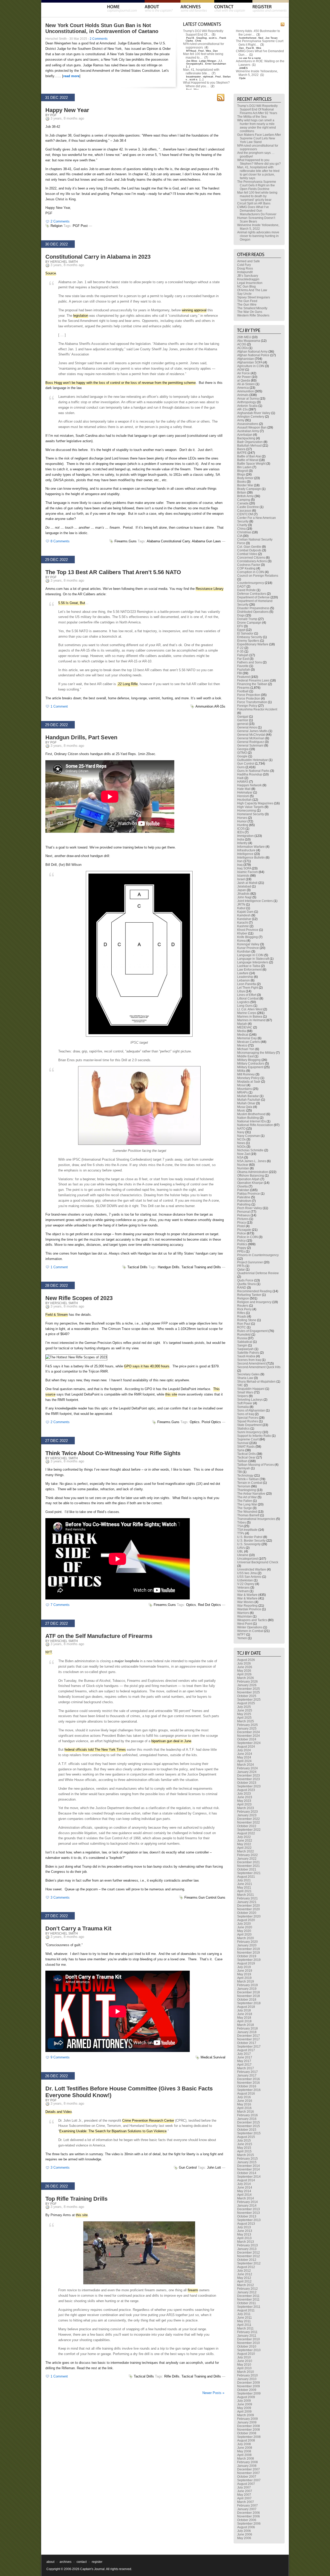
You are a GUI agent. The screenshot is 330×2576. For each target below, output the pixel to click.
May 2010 (244, 2365)
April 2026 (244, 1674)
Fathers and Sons (250, 662)
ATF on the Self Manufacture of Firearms (99, 1636)
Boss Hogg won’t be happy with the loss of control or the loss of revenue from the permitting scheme (121, 383)
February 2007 (247, 2506)
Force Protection (249, 699)
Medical (206, 2057)
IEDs (241, 832)
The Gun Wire (247, 305)
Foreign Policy (247, 706)
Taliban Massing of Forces (255, 1465)
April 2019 (244, 1978)
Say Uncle (244, 294)
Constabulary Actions (252, 561)
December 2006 (249, 2513)
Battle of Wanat (248, 460)
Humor (242, 821)
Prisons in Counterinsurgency (258, 1255)
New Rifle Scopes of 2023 (79, 1298)
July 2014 (244, 2184)
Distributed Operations (253, 612)
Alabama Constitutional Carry (168, 541)
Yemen (242, 1638)
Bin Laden (244, 467)
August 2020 (246, 1920)
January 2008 (247, 2466)
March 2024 (246, 1765)
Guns (133, 541)
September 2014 (249, 2177)
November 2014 (249, 2169)
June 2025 (245, 1710)
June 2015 (245, 2144)
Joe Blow (192, 61)
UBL (240, 1551)
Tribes (242, 1523)
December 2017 (249, 2036)
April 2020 (244, 1935)
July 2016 (244, 2097)
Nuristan (243, 1168)
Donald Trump (247, 619)
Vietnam (243, 1591)
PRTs (241, 1266)
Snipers (243, 1396)
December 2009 (249, 2383)
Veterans (243, 1588)
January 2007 (247, 2509)
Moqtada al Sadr (249, 1082)
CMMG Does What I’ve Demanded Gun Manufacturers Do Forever (257, 211)
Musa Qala (245, 1107)
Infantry (242, 843)
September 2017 (249, 2047)
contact (82, 2562)
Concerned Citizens (251, 558)
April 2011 (244, 2325)
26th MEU (244, 337)
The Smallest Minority (252, 308)
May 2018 (244, 2018)
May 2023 (244, 1801)
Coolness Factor (249, 565)
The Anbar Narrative (251, 1494)
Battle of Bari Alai (249, 456)
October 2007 (247, 2477)
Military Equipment (250, 1067)
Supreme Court (248, 1439)
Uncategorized (247, 1559)
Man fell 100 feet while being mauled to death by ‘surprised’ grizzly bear (257, 196)
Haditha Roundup (250, 774)
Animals (243, 395)
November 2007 (249, 2473)
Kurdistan (244, 952)
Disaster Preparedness (253, 608)
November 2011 (248, 2300)
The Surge (245, 1508)
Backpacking (246, 438)
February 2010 (247, 2375)
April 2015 (244, 2151)
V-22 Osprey (246, 1584)
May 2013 (244, 2234)
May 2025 (244, 1714)
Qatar (241, 1270)
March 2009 (246, 2415)
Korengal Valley (248, 944)
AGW (241, 370)
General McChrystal (251, 735)
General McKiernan (251, 738)
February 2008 (247, 2462)
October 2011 (247, 2303)
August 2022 (246, 1833)
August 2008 (246, 2440)
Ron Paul (244, 1324)
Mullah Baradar (248, 1096)
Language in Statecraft (253, 959)
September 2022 (249, 1830)
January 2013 (247, 2249)
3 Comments (60, 1897)
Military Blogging (249, 1060)
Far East (243, 659)
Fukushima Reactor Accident (257, 709)
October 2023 (247, 1783)
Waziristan (245, 1616)
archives (65, 2562)
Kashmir (243, 926)
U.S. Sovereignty (249, 1544)
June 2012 (245, 2274)
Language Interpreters (253, 962)
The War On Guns (250, 312)
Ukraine (243, 1555)
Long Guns (245, 1006)
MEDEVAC (245, 1027)
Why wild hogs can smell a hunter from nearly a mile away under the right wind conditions (257, 126)
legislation (81, 316)
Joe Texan (271, 38)
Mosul (241, 1085)
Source (51, 273)
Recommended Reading (254, 1291)
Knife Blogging (247, 937)
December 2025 (249, 1689)
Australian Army (248, 431)
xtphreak (208, 77)
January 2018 (247, 2032)
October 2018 (247, 2000)
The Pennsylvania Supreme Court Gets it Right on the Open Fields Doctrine (257, 185)
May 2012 (244, 2278)
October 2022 (247, 1826)
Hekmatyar (245, 792)
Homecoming (247, 811)
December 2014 (249, 2166)
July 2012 (244, 2271)
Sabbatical (245, 1342)
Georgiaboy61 (195, 64)
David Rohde (246, 590)
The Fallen (245, 1501)
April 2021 (244, 1891)
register (97, 2562)
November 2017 (249, 2039)
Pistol (241, 1226)
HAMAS (243, 782)
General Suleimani (250, 746)
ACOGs (242, 348)
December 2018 (249, 1992)
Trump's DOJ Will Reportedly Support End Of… (203, 33)
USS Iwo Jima (247, 1573)
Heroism (243, 796)
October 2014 (247, 2173)
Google (242, 756)
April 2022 (244, 1848)
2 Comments (99, 39)
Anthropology (247, 402)
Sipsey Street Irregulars (254, 297)
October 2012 (247, 2260)
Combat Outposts (249, 550)
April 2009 (244, 2412)
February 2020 (247, 1942)
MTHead (191, 51)
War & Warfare (247, 1595)
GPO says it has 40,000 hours (147, 1366)
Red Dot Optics (209, 1605)
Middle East (245, 1056)
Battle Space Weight (251, 464)
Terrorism (244, 1486)
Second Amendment (251, 1364)
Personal (244, 1212)
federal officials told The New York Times (95, 1750)
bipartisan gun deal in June (171, 1741)
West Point (245, 1624)
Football (243, 691)
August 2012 (246, 2267)
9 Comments (60, 2057)
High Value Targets (250, 807)
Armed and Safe (249, 261)
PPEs (241, 1251)
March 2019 (246, 1981)
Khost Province (248, 930)
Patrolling (244, 1204)
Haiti (240, 778)
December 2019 (249, 1949)
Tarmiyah (244, 1468)
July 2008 (244, 2444)
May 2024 (244, 1757)
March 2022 (246, 1851)
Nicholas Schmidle (250, 1150)
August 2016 (246, 2094)
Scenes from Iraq (249, 1360)
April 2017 (244, 2065)
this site (171, 1394)
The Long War (247, 1504)
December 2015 (249, 2122)
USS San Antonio (249, 1577)
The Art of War (247, 1497)
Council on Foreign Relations (258, 576)
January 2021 (247, 1902)
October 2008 (247, 2433)
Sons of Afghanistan (251, 1410)
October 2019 (247, 1956)
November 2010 (249, 2343)
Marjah (242, 1024)
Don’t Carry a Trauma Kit (78, 1928)
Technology (245, 1476)
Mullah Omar (246, 1103)
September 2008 (249, 2437)
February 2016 (247, 2115)
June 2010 (245, 2361)
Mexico (242, 1045)
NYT (49, 1652)
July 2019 (244, 1967)
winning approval (194, 310)
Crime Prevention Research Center (148, 2121)
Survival (219, 2057)
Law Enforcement (249, 970)
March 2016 (246, 2112)
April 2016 (244, 2108)
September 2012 (249, 2263)
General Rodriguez (251, 742)
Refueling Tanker (249, 1295)
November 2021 (249, 1866)
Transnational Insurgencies (256, 1519)
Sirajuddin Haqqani (251, 1389)
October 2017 (247, 2043)
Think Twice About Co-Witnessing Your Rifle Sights (113, 1453)
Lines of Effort (247, 995)
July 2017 (244, 2054)
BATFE (242, 453)
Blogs (241, 474)
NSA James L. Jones (252, 1161)
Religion (56, 226)
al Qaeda (244, 381)
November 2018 (249, 1996)
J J (220, 61)
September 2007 (249, 2480)
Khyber (242, 933)
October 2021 (247, 1869)
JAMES (243, 68)
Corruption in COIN (251, 572)
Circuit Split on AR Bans (254, 203)
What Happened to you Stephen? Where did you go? (259, 162)
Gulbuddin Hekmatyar (253, 760)
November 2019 (249, 1953)
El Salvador (245, 633)
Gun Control (207, 1897)
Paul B (190, 38)
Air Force (244, 373)
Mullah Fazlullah (249, 1100)
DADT (241, 586)
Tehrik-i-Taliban (248, 1479)
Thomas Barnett (248, 1515)
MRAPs (242, 1092)
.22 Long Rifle (127, 684)
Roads (242, 1317)
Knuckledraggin (248, 279)
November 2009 (249, 2386)
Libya (241, 991)
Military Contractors (251, 1064)
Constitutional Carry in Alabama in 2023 (98, 257)
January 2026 (247, 1685)
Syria (241, 1450)
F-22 (240, 648)
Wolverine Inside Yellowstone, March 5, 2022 (257, 73)
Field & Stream (57, 1315)
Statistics (243, 1429)
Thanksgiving (247, 1490)
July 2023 (244, 1794)
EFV (240, 626)
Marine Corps (247, 1013)
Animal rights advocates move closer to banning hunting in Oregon (258, 236)
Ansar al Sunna (248, 399)
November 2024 (249, 1736)
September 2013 (249, 2220)
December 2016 (249, 2079)
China (241, 529)
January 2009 (247, 2422)
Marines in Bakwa (250, 1017)
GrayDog (201, 38)
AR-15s (220, 706)
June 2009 (245, 2404)
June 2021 (245, 1884)
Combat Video (247, 554)
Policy (241, 1241)
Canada (243, 503)
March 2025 (246, 1721)
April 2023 (244, 1804)
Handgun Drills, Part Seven (81, 737)
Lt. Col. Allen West (250, 1009)
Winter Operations (250, 1627)
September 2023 (249, 1786)
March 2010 (246, 2372)
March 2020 (246, 1938)
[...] (188, 66)
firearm (193, 2290)
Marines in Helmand (251, 1020)
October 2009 (247, 2390)
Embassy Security (250, 637)
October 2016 (247, 2086)
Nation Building (248, 1118)
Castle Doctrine (248, 507)
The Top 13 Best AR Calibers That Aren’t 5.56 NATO (113, 572)
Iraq (240, 865)
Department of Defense (253, 597)
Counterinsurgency (251, 583)
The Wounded (247, 1512)
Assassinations (248, 424)
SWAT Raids (246, 1447)
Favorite (243, 666)
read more (71, 76)
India (241, 839)
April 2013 (244, 2238)
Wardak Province (249, 1609)
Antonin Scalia (247, 406)
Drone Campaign (249, 623)
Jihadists (243, 894)
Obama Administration (253, 1172)
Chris (198, 41)
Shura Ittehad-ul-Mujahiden (256, 1382)
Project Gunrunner (250, 1262)
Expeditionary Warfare (253, 644)
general (243, 724)
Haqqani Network (249, 785)
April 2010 (244, 2368)
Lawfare (243, 973)
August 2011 (246, 2310)
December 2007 (249, 2469)
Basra (241, 449)
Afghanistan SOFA (250, 362)
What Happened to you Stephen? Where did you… (206, 84)
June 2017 (245, 2057)
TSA (240, 1526)
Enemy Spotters (248, 641)
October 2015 (247, 2130)
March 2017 (246, 2068)
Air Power (244, 377)
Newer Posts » (213, 2393)
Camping (244, 500)
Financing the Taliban (252, 684)
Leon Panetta (247, 984)
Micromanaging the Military (256, 1053)
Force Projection (249, 695)
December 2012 (249, 2253)
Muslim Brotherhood (251, 1114)
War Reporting (247, 1606)
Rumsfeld (244, 1335)
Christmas (244, 532)
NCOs (241, 1139)
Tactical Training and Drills (201, 1267)
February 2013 (247, 2245)
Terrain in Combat (250, 1483)
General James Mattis (252, 731)
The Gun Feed (247, 301)
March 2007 (246, 2502)
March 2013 (246, 2242)
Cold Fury (244, 265)
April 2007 (244, 2498)
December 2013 (249, 2209)
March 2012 (246, 2285)
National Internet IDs (251, 1121)
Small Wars (245, 1392)
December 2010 (249, 2339)
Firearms (121, 541)
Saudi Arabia (246, 1356)
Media (242, 1031)
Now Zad (244, 1154)
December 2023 (249, 1776)
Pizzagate (244, 1230)
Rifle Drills (172, 2376)
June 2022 (245, 1841)
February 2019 (247, 1985)
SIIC (240, 1385)
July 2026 (244, 1663)
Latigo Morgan (208, 61)
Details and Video (59, 2112)
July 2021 (244, 1880)
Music (241, 1111)
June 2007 (245, 2491)
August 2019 (246, 1963)
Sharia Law (245, 1378)
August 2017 (246, 2050)
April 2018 (244, 2021)
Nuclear (243, 1165)
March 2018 (246, 2025)
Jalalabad (244, 886)
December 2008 (249, 2426)
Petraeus (244, 1215)
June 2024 (245, 1754)
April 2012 (244, 2281)
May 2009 (244, 2408)
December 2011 (248, 2296)
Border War (245, 485)
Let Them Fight (248, 988)
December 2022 (249, 1819)
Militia (241, 1071)
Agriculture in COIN (251, 366)
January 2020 (247, 1945)
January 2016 (247, 2119)
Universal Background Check (258, 1562)
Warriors (243, 1613)
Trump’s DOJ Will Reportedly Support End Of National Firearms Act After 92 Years (257, 109)
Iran (240, 861)
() (214, 35)
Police (242, 1233)
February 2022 (247, 1855)
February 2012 (247, 2289)
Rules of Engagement (252, 1331)
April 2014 (244, 2195)
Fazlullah (244, 670)
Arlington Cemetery (251, 417)
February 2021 (247, 1898)
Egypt (241, 630)
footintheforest (248, 38)
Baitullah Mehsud (249, 446)
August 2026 (246, 1660)
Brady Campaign (249, 489)
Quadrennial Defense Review (258, 1273)
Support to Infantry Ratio (254, 1436)
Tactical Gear (246, 1457)
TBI (240, 1472)
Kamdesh (244, 915)
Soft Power (245, 1403)
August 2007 (246, 2484)
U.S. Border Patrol (250, 1537)
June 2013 (245, 2231)
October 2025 (247, 1696)
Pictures (243, 1219)
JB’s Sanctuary (248, 276)
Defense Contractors (252, 594)
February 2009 (247, 2419)
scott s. (213, 38)
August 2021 (246, 1877)
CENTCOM (245, 514)
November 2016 (249, 2083)
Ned (261, 38)
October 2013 (247, 2216)
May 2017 (244, 2061)
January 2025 (247, 1729)
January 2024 (247, 1772)
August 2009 (246, 2397)
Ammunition (204, 706)
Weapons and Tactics (252, 1620)
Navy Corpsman (249, 1136)
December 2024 (249, 1732)
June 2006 (245, 2534)
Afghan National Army (252, 352)
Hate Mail (244, 789)
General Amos (247, 727)
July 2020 (244, 1924)
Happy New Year (67, 110)
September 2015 (249, 2133)
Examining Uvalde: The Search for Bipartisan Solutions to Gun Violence (113, 2131)
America (243, 388)
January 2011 (247, 2336)
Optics (195, 1422)
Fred (201, 51)
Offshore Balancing (251, 1176)
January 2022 (247, 1859)
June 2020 (245, 1927)
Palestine (244, 1197)
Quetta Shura (246, 1284)
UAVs (241, 1548)
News (241, 1143)
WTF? (241, 1635)
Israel (241, 879)
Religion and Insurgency (254, 1302)
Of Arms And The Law (252, 290)
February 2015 (247, 2159)
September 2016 (249, 2090)
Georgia (243, 749)
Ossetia (242, 1186)
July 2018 (244, 2010)
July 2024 (244, 1750)
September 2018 (249, 2003)
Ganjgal (243, 717)
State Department (249, 1425)
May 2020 (244, 1931)
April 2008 (244, 2455)
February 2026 (247, 1682)
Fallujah (243, 655)
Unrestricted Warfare (252, 1570)
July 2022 (244, 1837)
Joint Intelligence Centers (255, 901)
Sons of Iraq (246, 1414)
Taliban (242, 1461)
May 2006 (244, 2538)
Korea (241, 941)
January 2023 (247, 1815)
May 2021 (244, 1888)
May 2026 (244, 1671)
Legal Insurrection (250, 283)
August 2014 (246, 2180)
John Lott (214, 2167)
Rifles (241, 1313)
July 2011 (244, 2314)
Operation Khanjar (250, 1183)
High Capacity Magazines (255, 803)
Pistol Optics (211, 1422)
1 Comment (59, 706)
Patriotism (244, 1201)
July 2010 (244, 2357)
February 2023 (247, 1812)
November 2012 (249, 2256)
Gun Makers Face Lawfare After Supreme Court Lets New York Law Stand (259, 138)
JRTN (241, 905)
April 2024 (244, 1761)
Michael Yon (246, 1049)
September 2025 (249, 1700)
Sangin (242, 1345)
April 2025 (244, 1718)
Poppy (242, 1248)
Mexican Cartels (249, 1042)
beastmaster (193, 77)
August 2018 (246, 2007)
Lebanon (244, 980)
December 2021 (249, 1862)
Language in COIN (250, 955)
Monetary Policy (248, 1078)
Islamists (243, 876)
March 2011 (245, 2328)
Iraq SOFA (244, 868)
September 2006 (249, 2524)
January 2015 (247, 2162)
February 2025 (247, 1725)
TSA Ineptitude (247, 1530)
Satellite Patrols (248, 1353)
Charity (242, 525)
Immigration (245, 836)
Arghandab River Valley (254, 413)
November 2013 (249, 2213)
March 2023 (246, 1808)
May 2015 (244, 2148)
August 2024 (246, 1747)
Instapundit (245, 272)
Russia (242, 1338)
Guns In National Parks (253, 771)
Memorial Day (247, 1038)
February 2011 (247, 2332)
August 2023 (246, 1790)
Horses (242, 818)
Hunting (243, 825)
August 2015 (246, 2137)
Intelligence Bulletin (251, 858)
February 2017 (247, 2072)
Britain (242, 493)
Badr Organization (250, 442)
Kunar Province (248, 948)
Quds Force (245, 1280)
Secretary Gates (248, 1374)
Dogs (241, 615)
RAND (242, 1288)
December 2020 (249, 1906)
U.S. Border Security (251, 1541)
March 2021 (246, 1895)
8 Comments (60, 541)
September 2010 (249, 2350)
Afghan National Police (253, 355)
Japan (242, 890)
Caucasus (244, 511)
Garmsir (243, 720)
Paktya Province (249, 1194)
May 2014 (244, 2191)
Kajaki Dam (245, 912)
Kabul (241, 908)
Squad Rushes (248, 1421)
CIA (240, 536)
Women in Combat (250, 1631)
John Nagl (244, 897)
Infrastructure (246, 850)
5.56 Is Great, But (72, 603)
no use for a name (250, 58)
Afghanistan (246, 359)
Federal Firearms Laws (253, 680)
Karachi (243, 923)
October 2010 (247, 2347)
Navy (241, 1132)
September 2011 (249, 2307)
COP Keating (246, 568)
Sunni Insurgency (249, 1432)
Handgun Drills (169, 1267)
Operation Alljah (248, 1179)
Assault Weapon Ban (252, 427)
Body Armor (245, 478)
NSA (240, 1158)
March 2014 (246, 2198)
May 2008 (244, 2451)
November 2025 (249, 1692)
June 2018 (245, 2014)
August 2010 (246, 2354)
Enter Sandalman (216, 64)
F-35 (240, 652)
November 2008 (249, 2430)
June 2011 (245, 2318)
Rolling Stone (247, 1320)
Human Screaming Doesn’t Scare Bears (256, 220)
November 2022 (249, 1822)
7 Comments (60, 1605)
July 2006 (244, 2531)
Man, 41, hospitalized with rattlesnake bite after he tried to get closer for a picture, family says (258, 173)
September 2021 (249, 1873)
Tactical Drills (137, 1267)
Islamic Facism (247, 872)
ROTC (242, 1327)
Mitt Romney (246, 1074)
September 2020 (249, 1916)
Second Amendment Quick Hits (259, 1367)
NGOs (241, 1147)
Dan (215, 51)
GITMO (242, 753)
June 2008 (245, 2448)
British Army (245, 496)
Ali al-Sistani (246, 384)
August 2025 (246, 1703)
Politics (242, 1244)
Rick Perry (244, 1309)
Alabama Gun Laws (206, 541)
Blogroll (243, 471)
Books (242, 482)
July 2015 (244, 2141)
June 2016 (245, 2101)
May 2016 (244, 2104)
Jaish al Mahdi (247, 883)
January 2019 (247, 1989)
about (50, 2562)
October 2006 (247, 2520)
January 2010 (247, 2379)
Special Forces (248, 1418)
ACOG (242, 344)
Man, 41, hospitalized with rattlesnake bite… (201, 72)
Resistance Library (210, 589)
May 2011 (244, 2321)
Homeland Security (251, 814)
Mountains (245, 1089)
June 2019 (245, 1971)
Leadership (245, 977)
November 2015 (249, 2126)
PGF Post (80, 226)
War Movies (245, 1602)
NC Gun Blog (246, 287)
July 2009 (244, 2401)
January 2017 (247, 2075)
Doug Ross (245, 268)
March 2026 (246, 1678)
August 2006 (246, 2527)
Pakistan (243, 1190)
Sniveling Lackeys (250, 1400)
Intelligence (245, 854)
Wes (208, 51)
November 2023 (249, 1779)
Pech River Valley (250, 1208)
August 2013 (246, 2224)
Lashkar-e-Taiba (249, 966)
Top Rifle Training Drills (76, 2199)
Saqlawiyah (245, 1349)
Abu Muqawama (249, 341)
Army (241, 420)
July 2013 (244, 2227)
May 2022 (244, 1844)
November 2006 (249, 2516)
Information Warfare (251, 847)
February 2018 (247, 2028)
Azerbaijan (245, 435)
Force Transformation (252, 702)
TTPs (241, 1533)
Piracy (242, 1223)
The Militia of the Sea (252, 117)
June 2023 (245, 1797)
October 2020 (247, 1913)
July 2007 (244, 2487)
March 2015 (246, 2155)
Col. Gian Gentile (249, 547)
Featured (244, 677)
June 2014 (245, 2187)
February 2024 (247, 1768)
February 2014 (247, 2202)
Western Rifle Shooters (253, 315)
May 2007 (244, 2495)
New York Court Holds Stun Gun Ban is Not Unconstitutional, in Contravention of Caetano (102, 28)
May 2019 (244, 1974)
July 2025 (244, 1707)
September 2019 (249, 1960)
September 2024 (249, 1743)
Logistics (243, 1002)
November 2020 (249, 1909)
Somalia (243, 1407)
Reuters (243, 1306)
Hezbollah (244, 800)
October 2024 (247, 1739)
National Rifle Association (255, 1125)
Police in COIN (247, 1237)
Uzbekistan (245, 1580)
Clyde (242, 78)
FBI (240, 673)
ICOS (241, 829)
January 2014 (247, 2206)
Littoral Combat (248, 998)
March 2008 (246, 2459)
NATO (241, 1129)
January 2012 (247, 2292)
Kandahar (244, 919)
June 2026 (245, 1667)
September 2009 (249, 2393)
